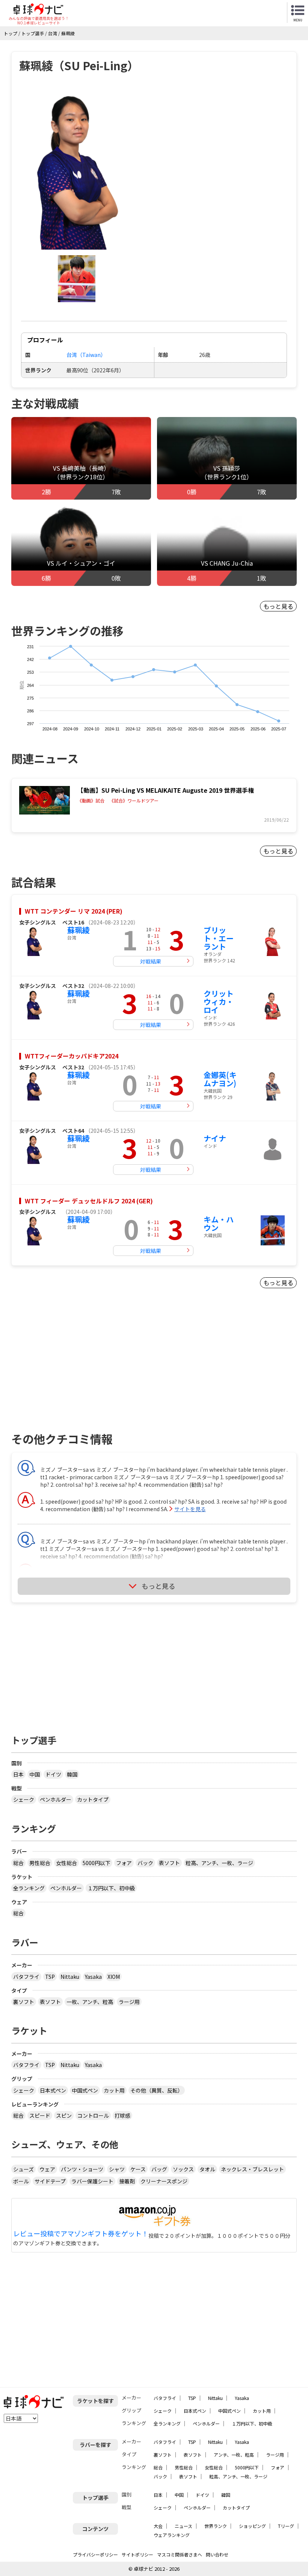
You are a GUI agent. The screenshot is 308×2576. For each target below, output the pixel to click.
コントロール (93, 2115)
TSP (50, 1977)
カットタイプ (93, 1799)
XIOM (114, 1977)
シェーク (24, 1799)
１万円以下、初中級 (111, 1888)
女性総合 (66, 1863)
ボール (21, 2181)
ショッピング (252, 2526)
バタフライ (26, 1977)
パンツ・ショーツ (82, 2169)
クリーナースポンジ (164, 2181)
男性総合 (40, 1863)
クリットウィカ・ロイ (219, 1002)
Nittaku (70, 1977)
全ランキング (29, 1888)
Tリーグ (286, 2526)
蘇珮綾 (79, 930)
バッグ (159, 2169)
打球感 (122, 2115)
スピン (64, 2115)
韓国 (72, 1774)
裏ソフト (24, 2002)
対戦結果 (151, 961)
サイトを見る (190, 1509)
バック (145, 1863)
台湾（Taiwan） (86, 355)
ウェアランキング (172, 2535)
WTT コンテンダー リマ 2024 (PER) (74, 911)
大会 (158, 2526)
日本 (18, 1774)
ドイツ (53, 1774)
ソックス (183, 2169)
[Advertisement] (75, 1369)
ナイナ (215, 1138)
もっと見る (278, 606)
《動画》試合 (91, 801)
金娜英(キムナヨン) (220, 1079)
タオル (207, 2169)
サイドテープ (50, 2181)
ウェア (47, 2169)
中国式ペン (85, 2090)
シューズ (23, 2169)
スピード (40, 2115)
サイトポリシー (137, 2554)
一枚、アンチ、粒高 (90, 2002)
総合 (18, 1863)
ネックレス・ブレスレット (252, 2169)
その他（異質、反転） (157, 2090)
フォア (124, 1863)
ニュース (183, 2526)
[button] (77, 169)
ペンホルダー (56, 1799)
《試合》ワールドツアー (134, 801)
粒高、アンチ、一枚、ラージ (219, 1863)
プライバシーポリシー (95, 2554)
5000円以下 (97, 1863)
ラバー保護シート (92, 2181)
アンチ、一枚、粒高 (234, 2455)
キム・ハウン (219, 1223)
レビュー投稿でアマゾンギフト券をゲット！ (81, 2234)
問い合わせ (217, 2554)
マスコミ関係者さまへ (180, 2554)
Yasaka (93, 1977)
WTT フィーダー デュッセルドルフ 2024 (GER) (89, 1201)
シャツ (117, 2169)
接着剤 (127, 2181)
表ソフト (169, 1863)
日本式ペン (53, 2090)
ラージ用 (129, 2002)
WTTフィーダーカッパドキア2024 (72, 1056)
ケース (138, 2169)
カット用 (114, 2090)
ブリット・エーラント (219, 938)
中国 (35, 1774)
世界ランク (216, 2526)
